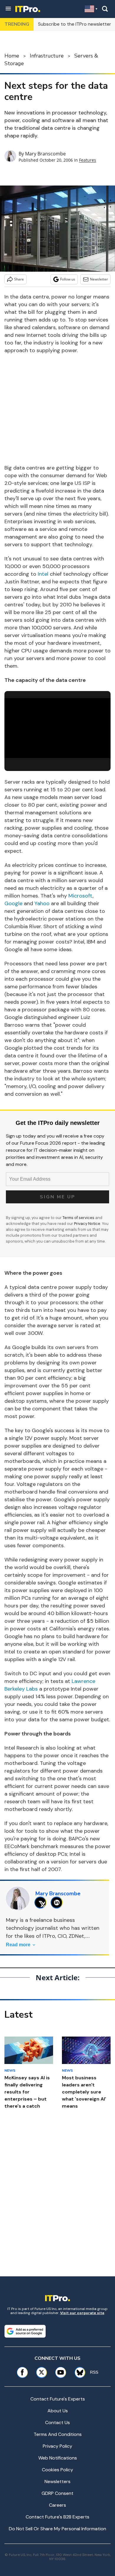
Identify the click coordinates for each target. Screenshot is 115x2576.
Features (88, 160)
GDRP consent (57, 2493)
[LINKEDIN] (58, 1903)
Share (19, 279)
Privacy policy (57, 2446)
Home (12, 56)
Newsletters (57, 2481)
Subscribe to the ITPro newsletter (75, 24)
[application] (57, 728)
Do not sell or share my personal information (57, 2529)
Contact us (57, 2422)
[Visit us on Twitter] (41, 2372)
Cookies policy (57, 2470)
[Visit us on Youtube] (61, 2372)
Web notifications (58, 2458)
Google (13, 903)
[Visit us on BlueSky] (78, 2372)
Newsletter (99, 279)
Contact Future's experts (58, 2399)
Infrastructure (47, 56)
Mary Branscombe (45, 154)
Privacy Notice (87, 1224)
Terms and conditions (58, 2434)
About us (58, 2411)
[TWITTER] (42, 1903)
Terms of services (79, 1218)
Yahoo (42, 903)
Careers (57, 2505)
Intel (43, 574)
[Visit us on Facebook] (22, 2372)
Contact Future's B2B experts (57, 2517)
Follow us (68, 279)
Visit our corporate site (82, 2313)
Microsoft (80, 896)
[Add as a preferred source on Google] (25, 2331)
